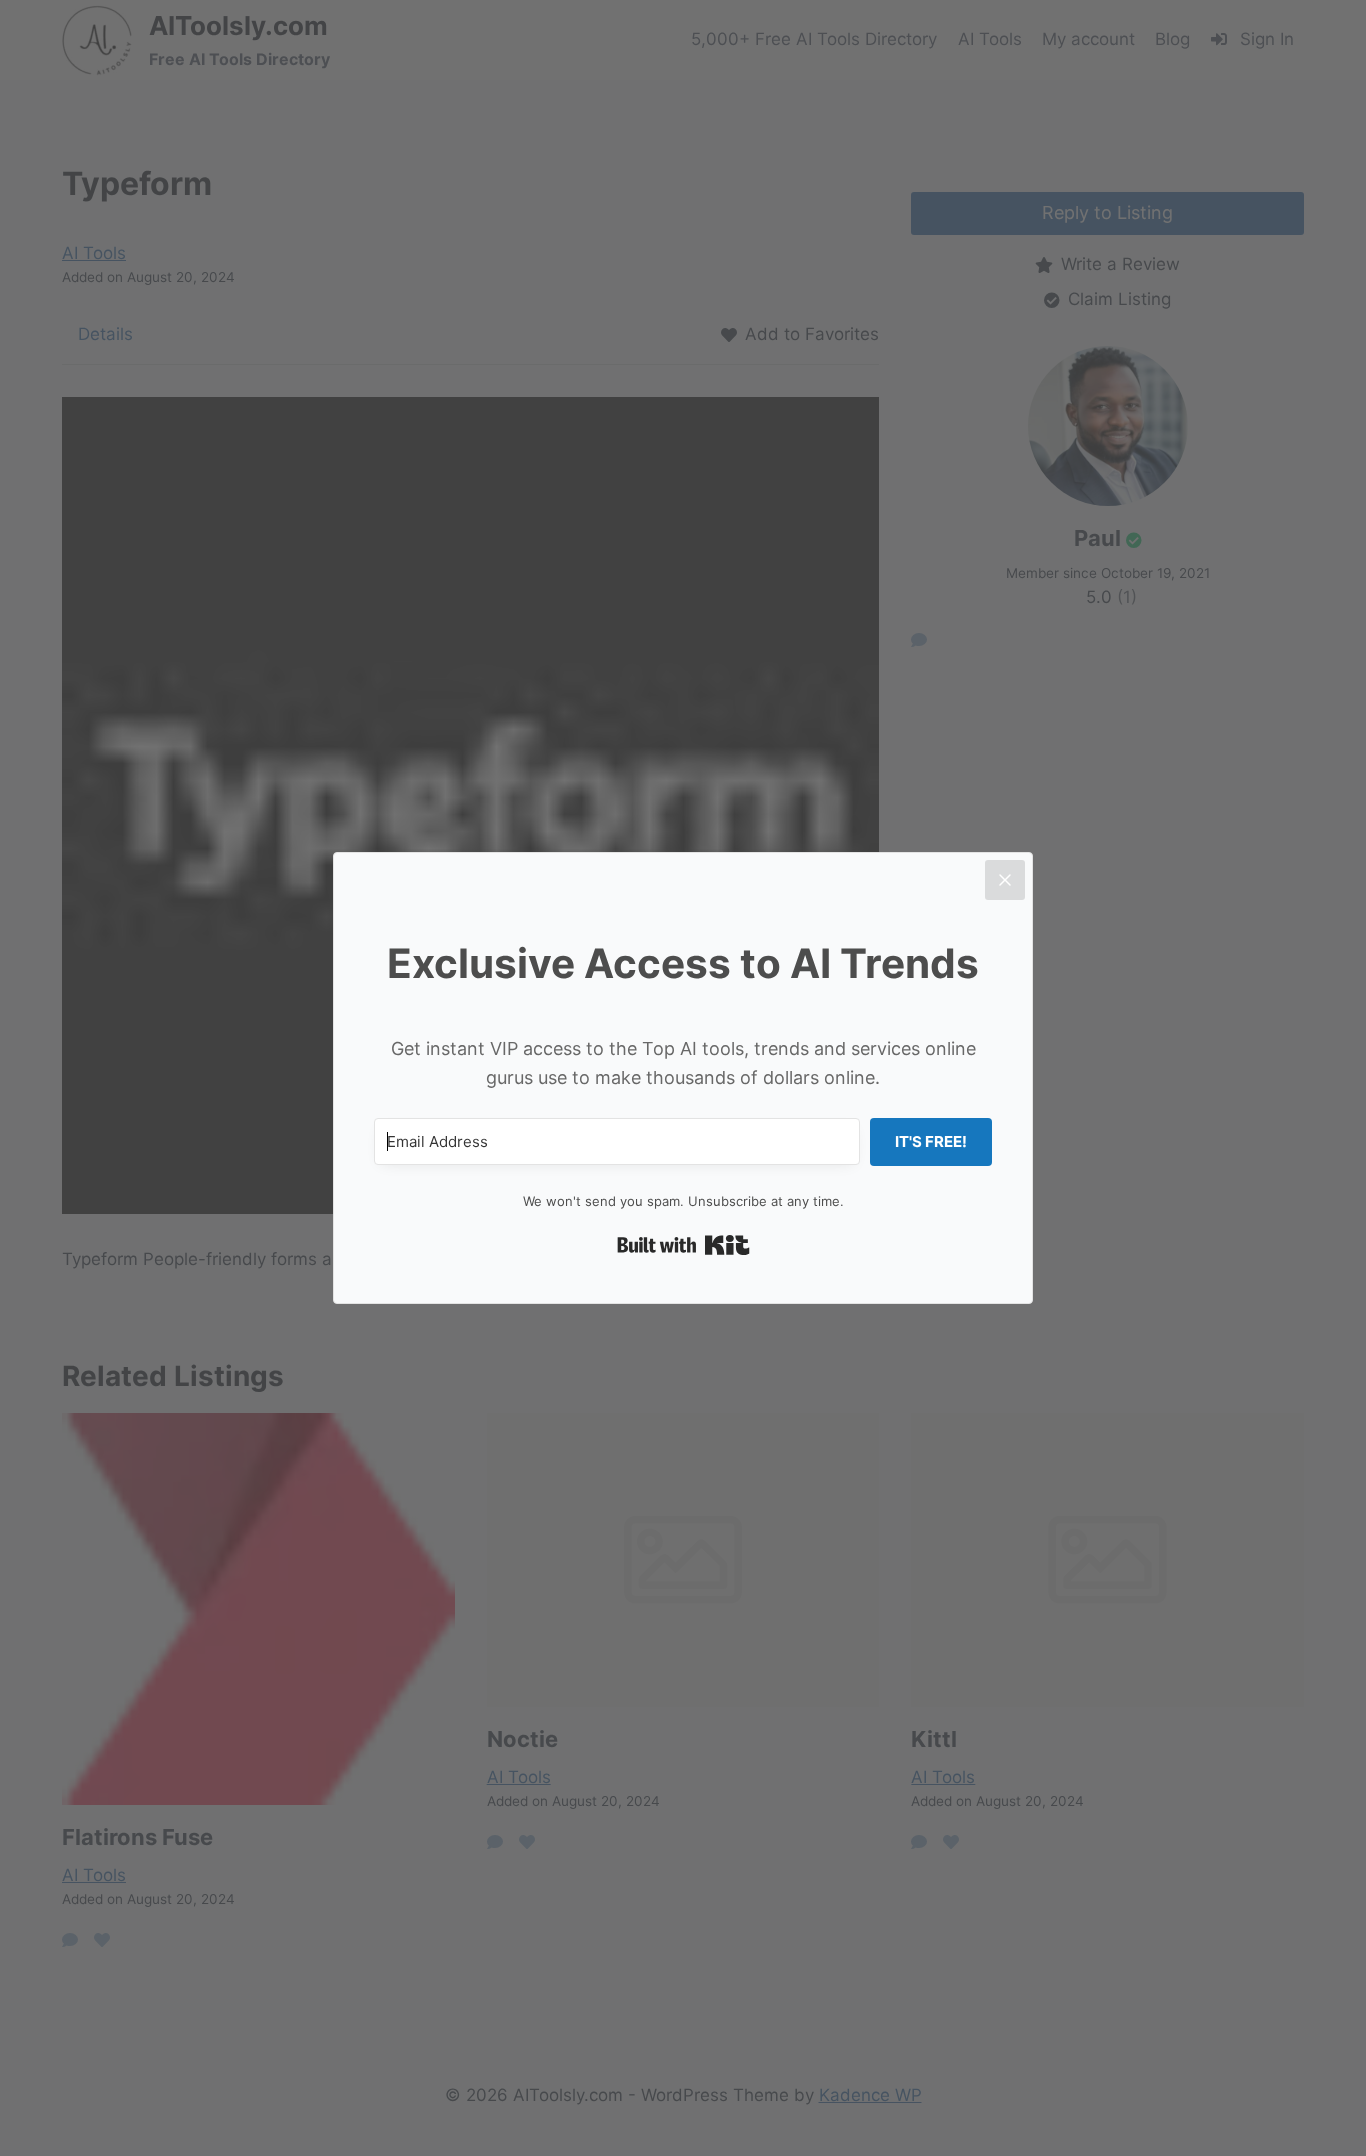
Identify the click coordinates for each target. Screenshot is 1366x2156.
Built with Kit (683, 1245)
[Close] (1005, 880)
